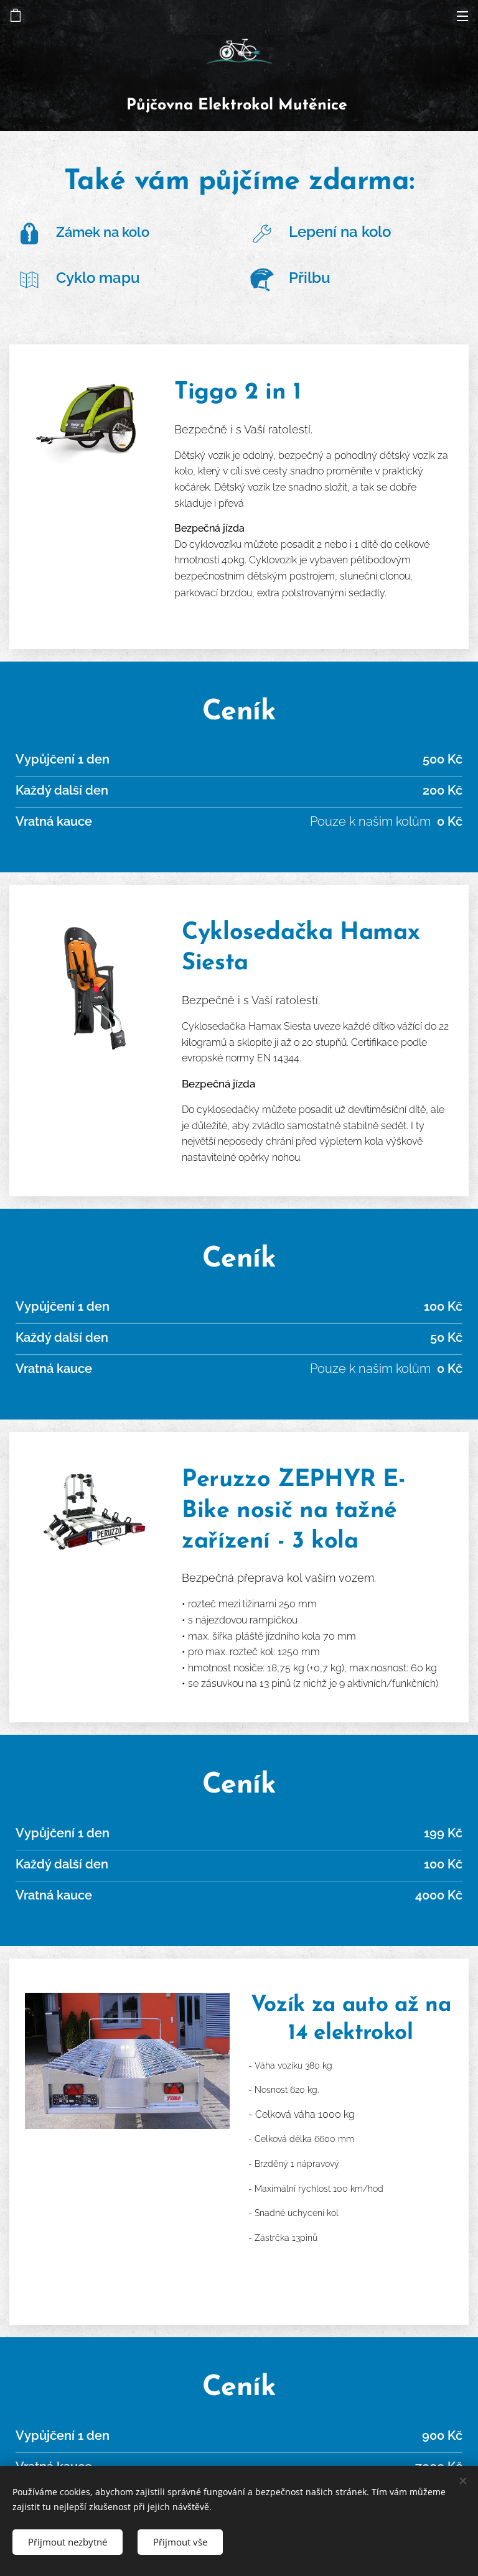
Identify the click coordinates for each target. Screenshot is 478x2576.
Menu (462, 16)
